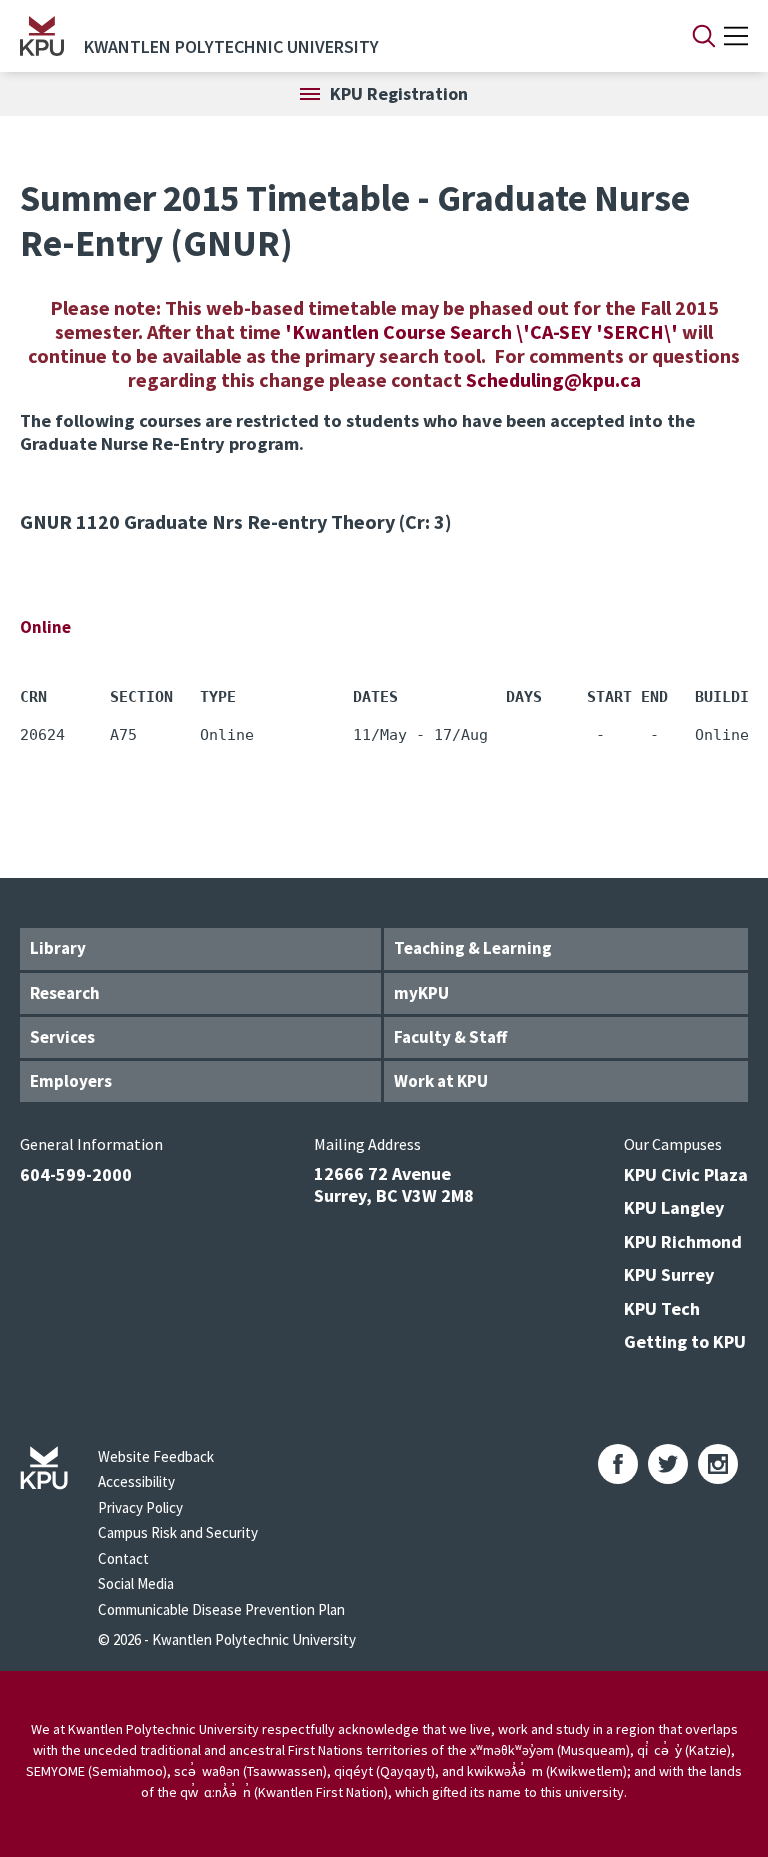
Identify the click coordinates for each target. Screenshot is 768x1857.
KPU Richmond (683, 1241)
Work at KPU (441, 1081)
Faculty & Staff (450, 1037)
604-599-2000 (76, 1174)
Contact (123, 1558)
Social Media (136, 1583)
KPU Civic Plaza (686, 1174)
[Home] (42, 36)
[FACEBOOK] (618, 1464)
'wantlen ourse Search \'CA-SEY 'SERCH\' (483, 331)
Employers (71, 1081)
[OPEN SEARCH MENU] (704, 36)
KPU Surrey (669, 1274)
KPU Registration (399, 93)
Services (62, 1037)
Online (45, 627)
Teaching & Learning (473, 948)
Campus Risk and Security (178, 1532)
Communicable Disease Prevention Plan (221, 1609)
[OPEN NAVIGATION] (736, 36)
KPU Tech (662, 1308)
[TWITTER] (668, 1464)
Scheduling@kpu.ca (553, 379)
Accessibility (136, 1481)
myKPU (421, 993)
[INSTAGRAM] (718, 1464)
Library (58, 948)
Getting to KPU (685, 1341)
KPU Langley (674, 1207)
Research (65, 993)
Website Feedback (156, 1456)
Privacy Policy (140, 1507)
